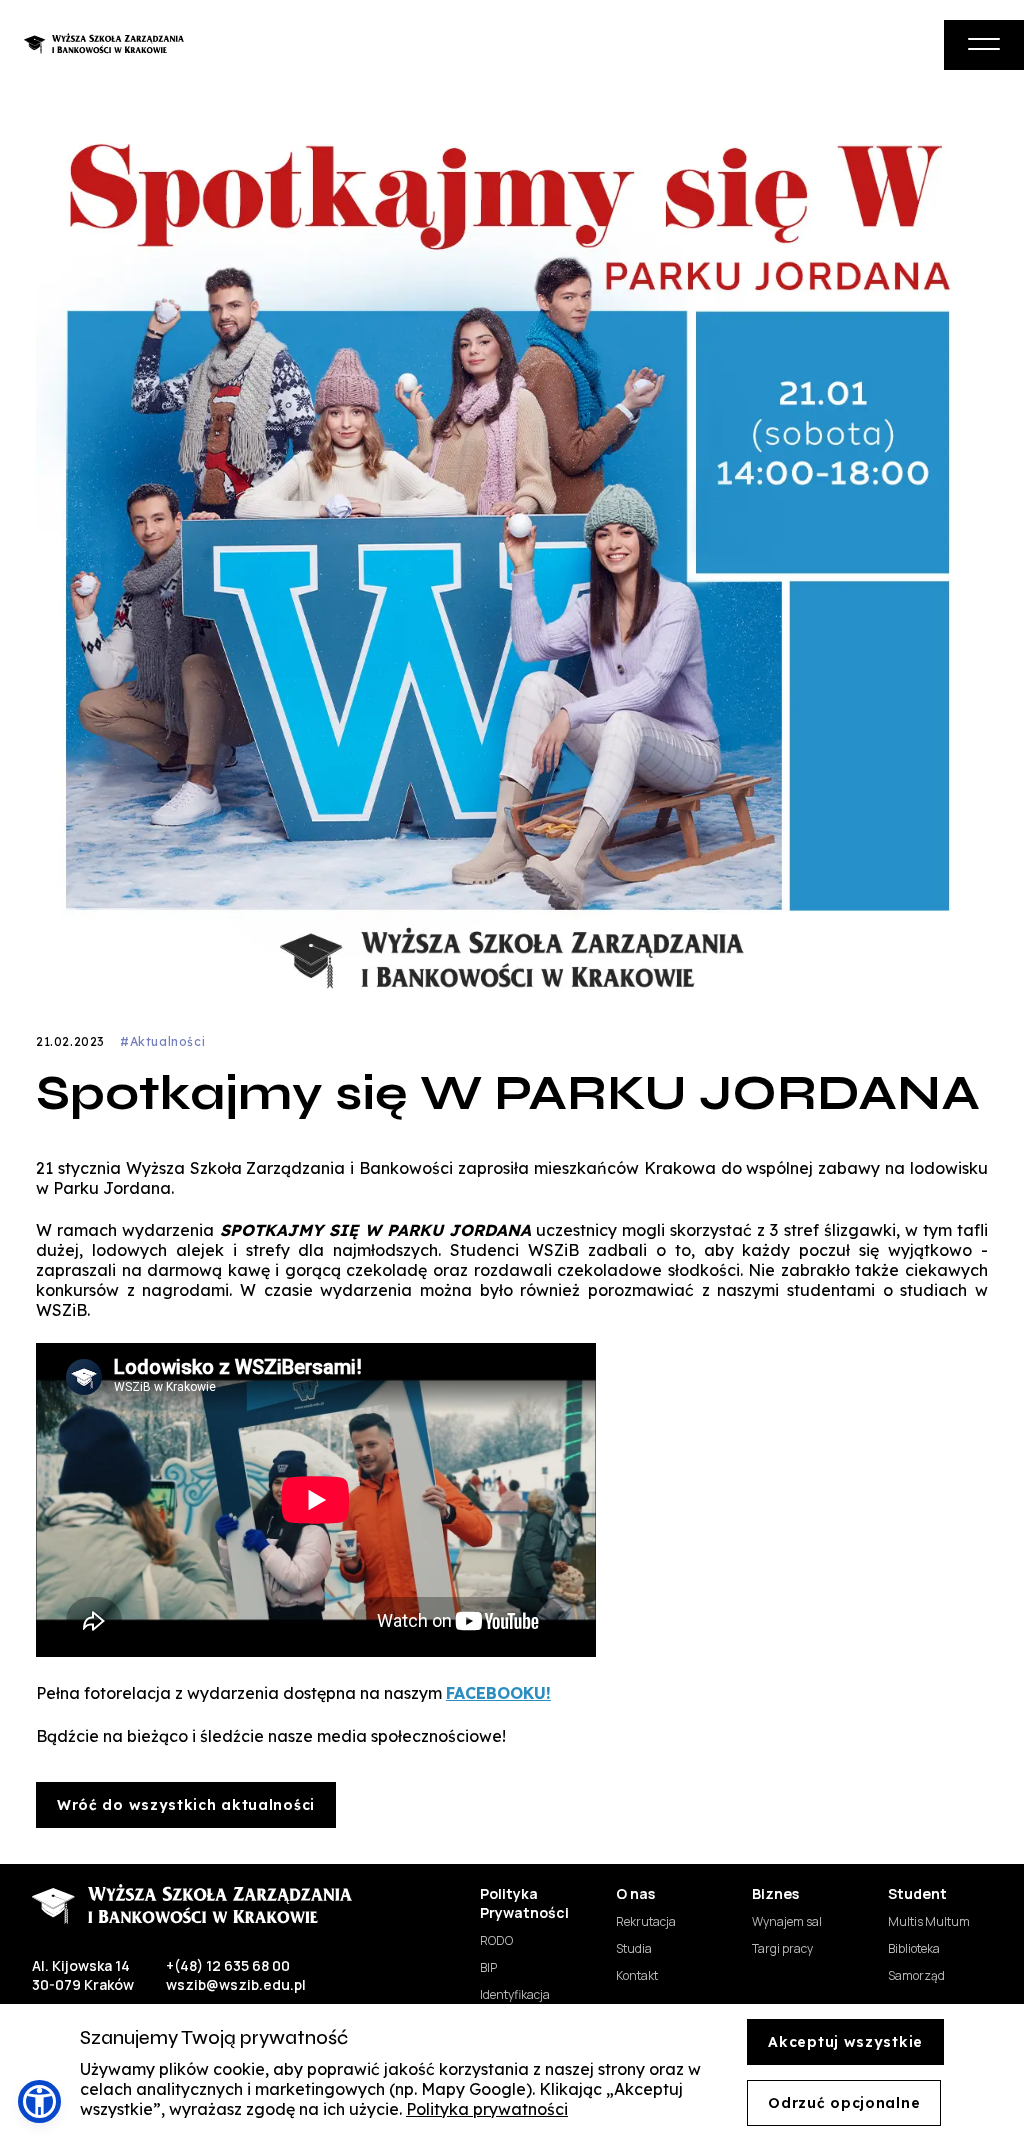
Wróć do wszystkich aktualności (186, 1805)
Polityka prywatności (487, 2109)
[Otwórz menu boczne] (984, 45)
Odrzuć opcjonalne (844, 2103)
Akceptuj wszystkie (845, 2042)
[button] (39, 2101)
